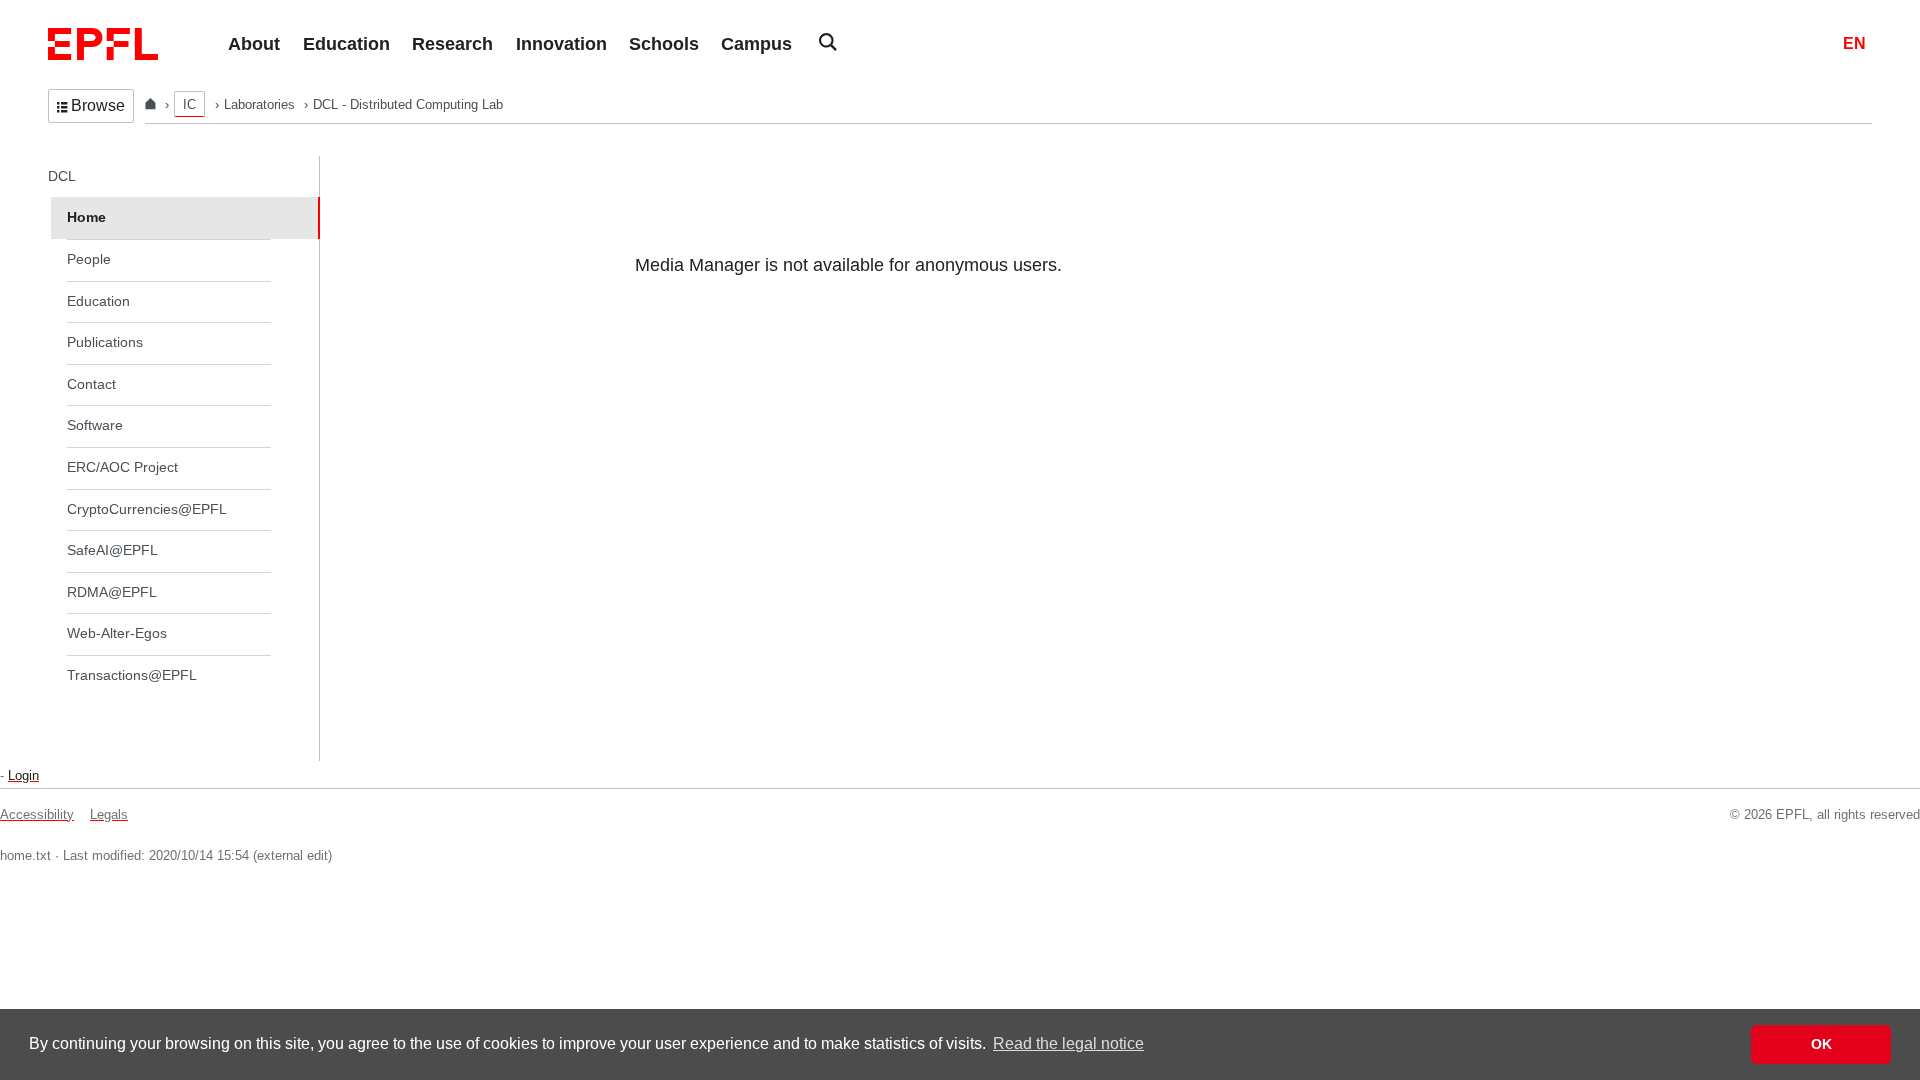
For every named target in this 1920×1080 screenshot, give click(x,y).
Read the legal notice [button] (1068, 1043)
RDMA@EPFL (112, 592)
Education (98, 301)
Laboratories (261, 104)
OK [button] (1821, 1044)
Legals (109, 814)
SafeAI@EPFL (112, 550)
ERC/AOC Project (122, 467)
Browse (98, 105)
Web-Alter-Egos (117, 633)
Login (23, 775)
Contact (91, 384)
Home (86, 217)
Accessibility (37, 814)
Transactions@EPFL (132, 675)
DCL (62, 176)
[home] (152, 104)
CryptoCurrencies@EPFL (147, 509)
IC (189, 104)
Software (95, 425)
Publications (105, 342)
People (89, 259)
